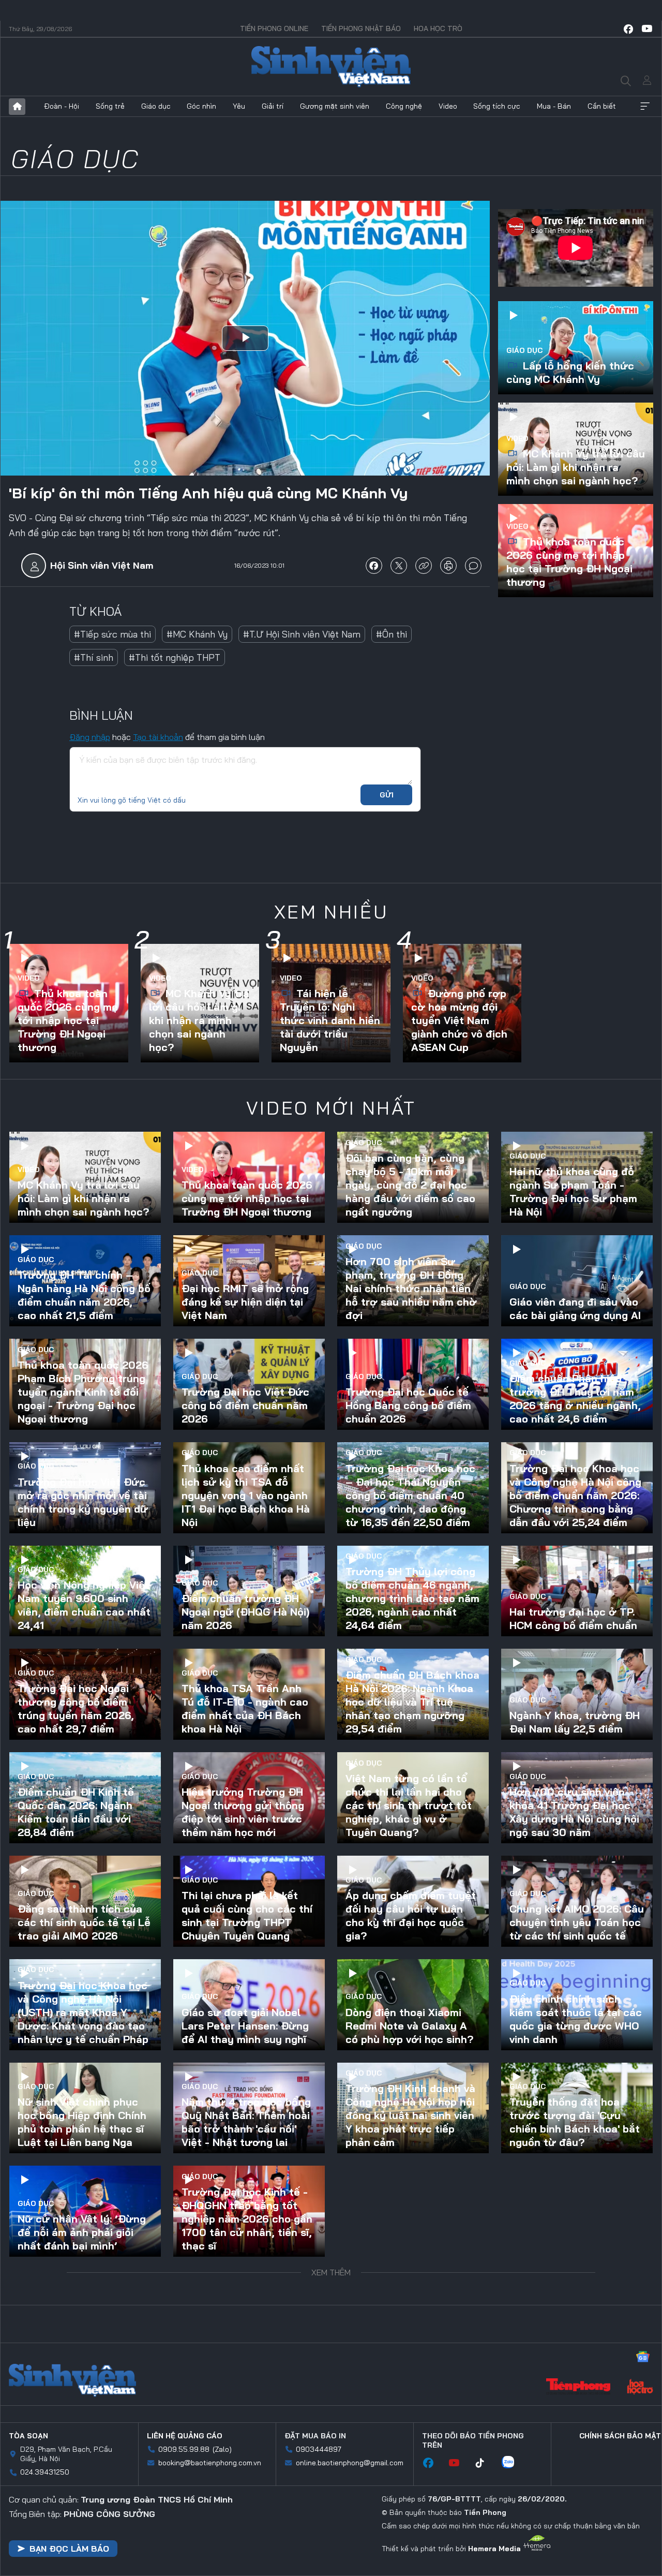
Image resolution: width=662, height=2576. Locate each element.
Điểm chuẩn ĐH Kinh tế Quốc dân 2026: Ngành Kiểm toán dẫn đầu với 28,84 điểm (76, 1812)
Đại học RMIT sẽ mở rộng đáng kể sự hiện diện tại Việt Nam (245, 1302)
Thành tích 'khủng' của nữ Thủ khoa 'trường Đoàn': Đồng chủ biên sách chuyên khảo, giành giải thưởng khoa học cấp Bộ (247, 2322)
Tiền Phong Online (274, 28)
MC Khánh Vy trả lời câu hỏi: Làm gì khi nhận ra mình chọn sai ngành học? (576, 467)
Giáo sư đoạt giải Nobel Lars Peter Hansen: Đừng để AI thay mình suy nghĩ (245, 2026)
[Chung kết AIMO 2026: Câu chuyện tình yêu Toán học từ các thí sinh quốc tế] (577, 1901)
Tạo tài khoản (158, 737)
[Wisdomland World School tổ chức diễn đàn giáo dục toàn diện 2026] (249, 2418)
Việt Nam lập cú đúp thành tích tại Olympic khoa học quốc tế (577, 2439)
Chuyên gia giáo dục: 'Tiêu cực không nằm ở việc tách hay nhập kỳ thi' (575, 2543)
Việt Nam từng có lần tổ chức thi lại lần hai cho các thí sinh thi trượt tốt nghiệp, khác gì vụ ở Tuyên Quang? (409, 1805)
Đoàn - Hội (62, 106)
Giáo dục (156, 106)
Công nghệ (404, 106)
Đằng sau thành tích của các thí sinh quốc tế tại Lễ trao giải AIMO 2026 (84, 1922)
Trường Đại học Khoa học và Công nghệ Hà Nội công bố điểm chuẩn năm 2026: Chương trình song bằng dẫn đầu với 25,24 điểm (575, 1495)
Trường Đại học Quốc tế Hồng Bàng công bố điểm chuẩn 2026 (408, 1405)
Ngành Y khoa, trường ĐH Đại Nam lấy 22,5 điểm (575, 1722)
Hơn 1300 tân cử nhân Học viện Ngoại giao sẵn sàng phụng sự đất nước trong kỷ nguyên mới (81, 2329)
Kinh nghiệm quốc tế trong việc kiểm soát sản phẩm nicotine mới (576, 2336)
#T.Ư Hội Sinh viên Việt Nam (302, 634)
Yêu (239, 106)
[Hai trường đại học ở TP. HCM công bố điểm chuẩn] (577, 1591)
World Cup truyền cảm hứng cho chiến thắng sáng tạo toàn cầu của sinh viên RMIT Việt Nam (242, 2536)
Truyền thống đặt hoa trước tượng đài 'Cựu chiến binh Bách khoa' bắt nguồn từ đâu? (575, 2122)
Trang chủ (17, 107)
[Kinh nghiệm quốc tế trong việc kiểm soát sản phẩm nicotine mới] (577, 2315)
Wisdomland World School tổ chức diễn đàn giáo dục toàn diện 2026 (248, 2439)
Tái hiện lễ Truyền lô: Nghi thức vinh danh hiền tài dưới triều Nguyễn (330, 1020)
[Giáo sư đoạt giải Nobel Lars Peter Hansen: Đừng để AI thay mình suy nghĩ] (249, 2005)
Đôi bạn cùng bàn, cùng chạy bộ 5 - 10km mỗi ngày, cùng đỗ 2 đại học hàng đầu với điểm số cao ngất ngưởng (410, 1185)
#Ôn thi (392, 634)
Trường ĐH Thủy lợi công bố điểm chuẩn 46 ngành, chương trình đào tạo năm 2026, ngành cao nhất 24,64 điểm (412, 1598)
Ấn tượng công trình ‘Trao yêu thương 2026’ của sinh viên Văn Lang (412, 2439)
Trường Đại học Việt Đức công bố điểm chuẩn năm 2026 (245, 1405)
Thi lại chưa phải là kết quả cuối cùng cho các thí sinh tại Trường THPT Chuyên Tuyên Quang (247, 1915)
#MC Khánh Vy (197, 634)
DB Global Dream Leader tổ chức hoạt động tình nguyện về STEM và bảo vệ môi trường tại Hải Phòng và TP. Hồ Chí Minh (85, 2529)
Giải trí (273, 106)
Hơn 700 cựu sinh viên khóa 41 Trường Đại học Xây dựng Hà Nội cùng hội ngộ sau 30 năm (574, 1812)
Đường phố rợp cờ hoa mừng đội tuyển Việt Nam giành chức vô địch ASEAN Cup (459, 1020)
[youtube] (647, 29)
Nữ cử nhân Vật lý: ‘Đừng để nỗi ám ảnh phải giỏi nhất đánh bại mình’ (82, 2232)
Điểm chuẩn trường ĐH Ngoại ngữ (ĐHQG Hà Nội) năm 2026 (245, 1612)
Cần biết (602, 106)
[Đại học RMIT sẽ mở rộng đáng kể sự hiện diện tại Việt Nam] (249, 1281)
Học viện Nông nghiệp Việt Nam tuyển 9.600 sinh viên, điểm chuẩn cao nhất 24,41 (84, 1605)
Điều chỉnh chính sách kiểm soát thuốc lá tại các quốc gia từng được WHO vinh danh (576, 2019)
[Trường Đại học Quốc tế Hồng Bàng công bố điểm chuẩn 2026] (413, 1384)
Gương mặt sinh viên (335, 106)
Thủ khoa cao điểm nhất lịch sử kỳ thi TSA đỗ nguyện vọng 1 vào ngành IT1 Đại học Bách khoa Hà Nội (246, 1495)
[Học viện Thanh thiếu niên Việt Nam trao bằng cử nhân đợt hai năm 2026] (413, 2315)
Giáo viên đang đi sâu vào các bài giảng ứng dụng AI (575, 1308)
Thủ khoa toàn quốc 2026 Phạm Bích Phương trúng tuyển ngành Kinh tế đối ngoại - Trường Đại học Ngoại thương (83, 1392)
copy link (424, 566)
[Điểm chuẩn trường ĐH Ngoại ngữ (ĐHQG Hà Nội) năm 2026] (249, 1591)
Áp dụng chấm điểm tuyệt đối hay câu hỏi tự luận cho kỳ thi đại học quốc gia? (411, 1915)
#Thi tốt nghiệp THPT (175, 657)
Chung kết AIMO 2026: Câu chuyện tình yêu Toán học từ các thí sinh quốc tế (577, 1922)
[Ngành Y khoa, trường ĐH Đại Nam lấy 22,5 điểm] (577, 1694)
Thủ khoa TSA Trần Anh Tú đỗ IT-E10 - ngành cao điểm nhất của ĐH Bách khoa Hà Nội (245, 1708)
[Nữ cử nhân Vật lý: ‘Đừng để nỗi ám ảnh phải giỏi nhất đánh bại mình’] (85, 2211)
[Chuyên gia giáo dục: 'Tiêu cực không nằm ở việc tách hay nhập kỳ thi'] (577, 2522)
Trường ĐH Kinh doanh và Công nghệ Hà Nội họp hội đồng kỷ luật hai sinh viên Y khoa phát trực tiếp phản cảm (410, 2115)
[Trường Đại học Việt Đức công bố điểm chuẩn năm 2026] (249, 1384)
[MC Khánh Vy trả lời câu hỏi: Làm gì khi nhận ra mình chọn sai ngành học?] (85, 1177)
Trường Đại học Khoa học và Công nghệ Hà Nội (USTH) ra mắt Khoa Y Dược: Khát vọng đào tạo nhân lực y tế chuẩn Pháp (83, 2012)
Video (448, 106)
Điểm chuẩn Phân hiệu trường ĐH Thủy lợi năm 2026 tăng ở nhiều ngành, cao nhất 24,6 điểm (575, 1398)
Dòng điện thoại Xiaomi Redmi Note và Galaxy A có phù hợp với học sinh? (409, 2026)
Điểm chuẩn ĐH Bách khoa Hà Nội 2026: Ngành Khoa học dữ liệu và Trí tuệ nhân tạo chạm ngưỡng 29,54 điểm (412, 1702)
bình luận (473, 566)
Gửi (387, 795)
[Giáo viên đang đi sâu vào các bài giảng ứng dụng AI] (577, 1281)
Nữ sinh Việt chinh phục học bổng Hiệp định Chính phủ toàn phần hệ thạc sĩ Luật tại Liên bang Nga (82, 2122)
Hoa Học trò (438, 28)
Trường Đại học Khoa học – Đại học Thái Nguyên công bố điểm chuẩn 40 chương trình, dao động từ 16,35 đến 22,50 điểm (410, 1495)
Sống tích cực (497, 106)
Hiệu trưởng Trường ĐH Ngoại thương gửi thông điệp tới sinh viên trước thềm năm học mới (243, 1812)
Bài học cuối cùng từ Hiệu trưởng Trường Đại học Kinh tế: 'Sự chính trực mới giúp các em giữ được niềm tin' (413, 2219)
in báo (448, 566)
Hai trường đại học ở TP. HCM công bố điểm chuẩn (573, 1618)
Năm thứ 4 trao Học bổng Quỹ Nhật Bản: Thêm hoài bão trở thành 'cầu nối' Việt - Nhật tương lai (246, 2122)
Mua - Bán (554, 106)
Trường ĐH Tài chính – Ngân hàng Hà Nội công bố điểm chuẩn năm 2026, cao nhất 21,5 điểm (84, 1295)
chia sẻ (374, 566)
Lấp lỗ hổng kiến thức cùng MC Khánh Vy (570, 372)
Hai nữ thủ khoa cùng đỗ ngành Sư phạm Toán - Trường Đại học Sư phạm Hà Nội (573, 1191)
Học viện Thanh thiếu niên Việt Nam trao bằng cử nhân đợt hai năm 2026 (411, 2336)
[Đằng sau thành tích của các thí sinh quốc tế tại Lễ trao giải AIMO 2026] (85, 1901)
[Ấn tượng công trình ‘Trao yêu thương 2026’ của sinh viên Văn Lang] (413, 2418)
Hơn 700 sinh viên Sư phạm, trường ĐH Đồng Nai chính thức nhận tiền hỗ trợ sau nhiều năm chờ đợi (411, 1288)
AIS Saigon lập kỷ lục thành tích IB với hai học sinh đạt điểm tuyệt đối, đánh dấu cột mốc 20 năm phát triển (412, 2529)
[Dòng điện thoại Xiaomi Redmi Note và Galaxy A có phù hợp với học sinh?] (413, 2005)
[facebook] (628, 29)
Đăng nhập (90, 737)
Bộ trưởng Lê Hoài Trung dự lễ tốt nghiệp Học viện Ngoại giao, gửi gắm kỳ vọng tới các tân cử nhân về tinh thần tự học (574, 2219)
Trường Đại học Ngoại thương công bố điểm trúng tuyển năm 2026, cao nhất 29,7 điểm (76, 1708)
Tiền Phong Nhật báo (361, 28)
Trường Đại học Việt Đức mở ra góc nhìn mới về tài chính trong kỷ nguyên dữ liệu (83, 1502)
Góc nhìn (201, 106)
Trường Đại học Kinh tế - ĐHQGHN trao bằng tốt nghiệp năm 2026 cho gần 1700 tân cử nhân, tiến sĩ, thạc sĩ (247, 2219)
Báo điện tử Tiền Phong (331, 67)
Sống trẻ (110, 106)
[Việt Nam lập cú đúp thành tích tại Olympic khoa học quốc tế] (577, 2418)
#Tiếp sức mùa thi (112, 634)
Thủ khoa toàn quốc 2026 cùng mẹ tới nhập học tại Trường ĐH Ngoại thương (569, 562)
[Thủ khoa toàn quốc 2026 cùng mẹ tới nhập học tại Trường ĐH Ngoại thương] (249, 1177)
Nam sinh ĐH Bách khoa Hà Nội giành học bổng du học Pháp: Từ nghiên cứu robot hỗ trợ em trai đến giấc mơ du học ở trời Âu (82, 2426)
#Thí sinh (94, 657)
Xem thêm (645, 107)
